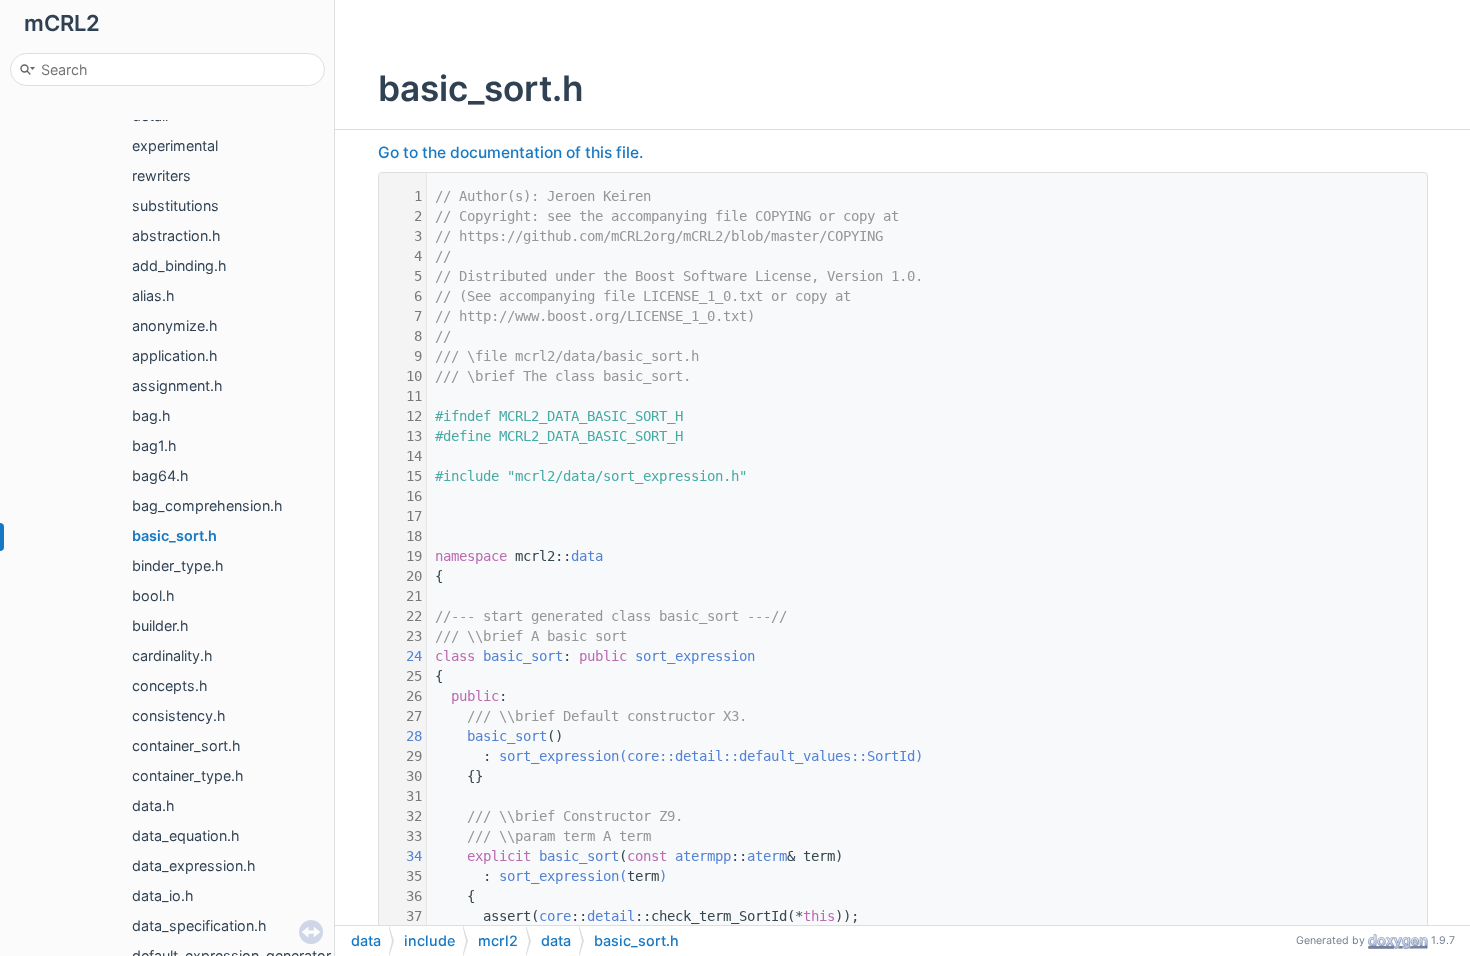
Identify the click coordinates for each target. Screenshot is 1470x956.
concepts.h (170, 685)
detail (699, 756)
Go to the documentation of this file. (510, 152)
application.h (175, 355)
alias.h (153, 295)
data (587, 556)
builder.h (160, 625)
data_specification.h (199, 925)
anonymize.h (175, 325)
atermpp (703, 856)
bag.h (151, 415)
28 (402, 736)
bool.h (153, 595)
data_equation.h (186, 835)
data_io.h (163, 895)
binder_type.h (178, 565)
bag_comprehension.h (207, 505)
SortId (891, 756)
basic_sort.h (174, 535)
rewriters (161, 175)
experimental (175, 145)
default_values (795, 756)
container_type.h (188, 775)
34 (402, 856)
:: (667, 756)
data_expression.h (194, 865)
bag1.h (154, 445)
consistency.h (179, 715)
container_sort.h (186, 745)
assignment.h (177, 385)
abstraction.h (176, 235)
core (643, 756)
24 (402, 656)
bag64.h (160, 475)
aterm (767, 856)
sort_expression (695, 656)
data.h (153, 805)
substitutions (175, 205)
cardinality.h (172, 655)
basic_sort (523, 656)
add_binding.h (179, 265)
